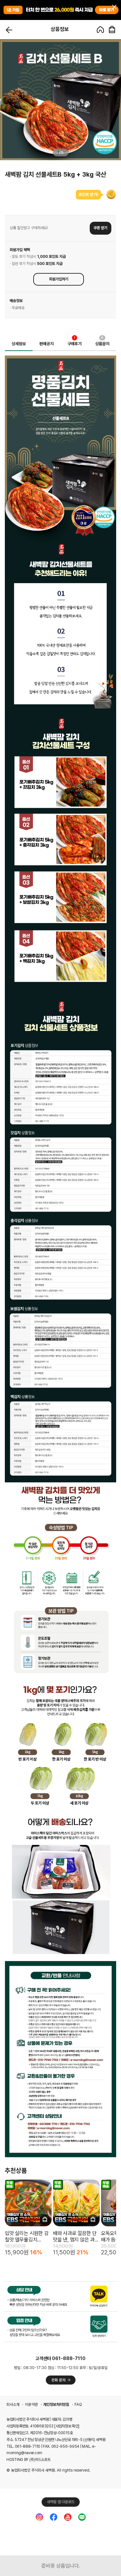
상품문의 (102, 342)
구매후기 (75, 342)
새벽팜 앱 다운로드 (61, 2502)
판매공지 (46, 344)
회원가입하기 (59, 279)
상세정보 (19, 344)
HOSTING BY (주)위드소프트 (28, 2460)
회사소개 (13, 2405)
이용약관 (31, 2405)
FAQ (78, 2405)
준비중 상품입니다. (61, 2566)
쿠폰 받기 (101, 228)
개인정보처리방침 (56, 2405)
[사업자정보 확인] (67, 2426)
